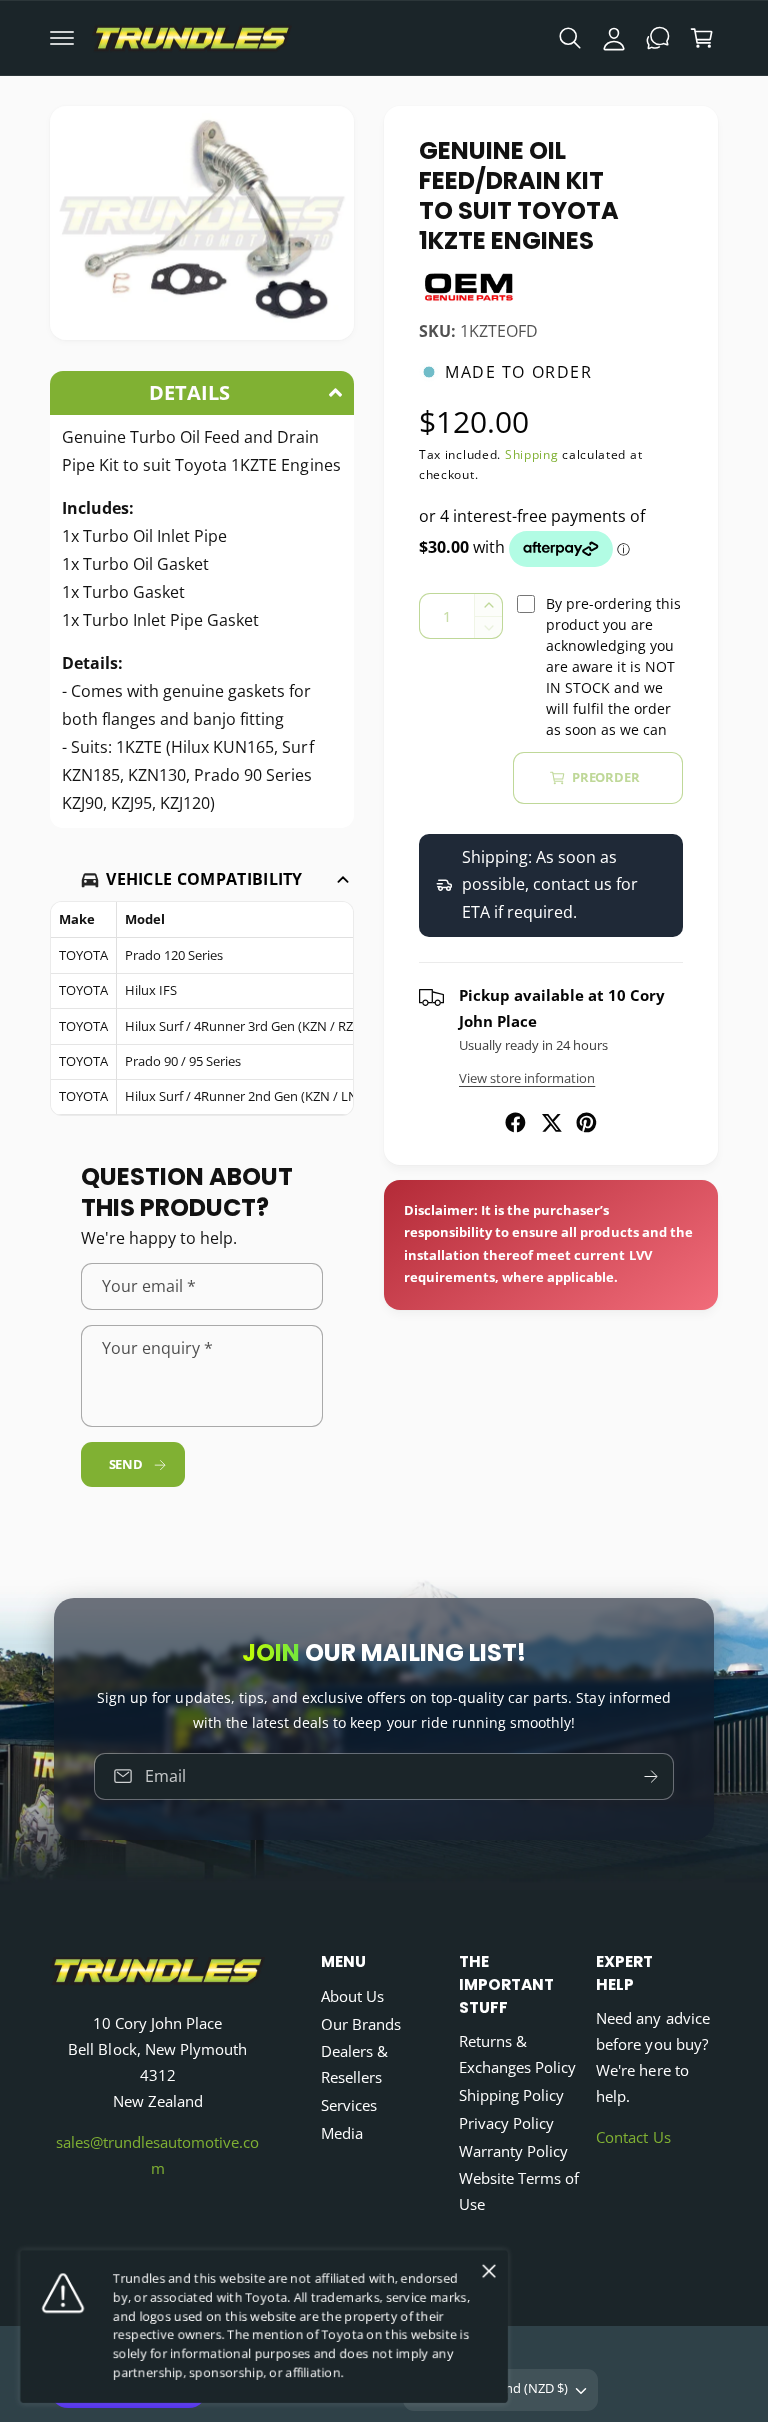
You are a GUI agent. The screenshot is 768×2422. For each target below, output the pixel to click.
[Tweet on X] (551, 1122)
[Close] (489, 2271)
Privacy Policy (506, 2123)
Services (349, 2105)
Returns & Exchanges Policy (517, 2054)
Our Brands (361, 2024)
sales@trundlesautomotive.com (157, 2155)
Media (342, 2133)
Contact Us (633, 2137)
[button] (62, 38)
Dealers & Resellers (354, 2064)
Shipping (532, 454)
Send (126, 1464)
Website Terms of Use (519, 2191)
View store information (527, 1078)
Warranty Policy (513, 2151)
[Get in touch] (658, 38)
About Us (352, 1996)
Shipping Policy (511, 2095)
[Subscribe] (651, 1776)
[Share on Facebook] (515, 1122)
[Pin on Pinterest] (586, 1122)
